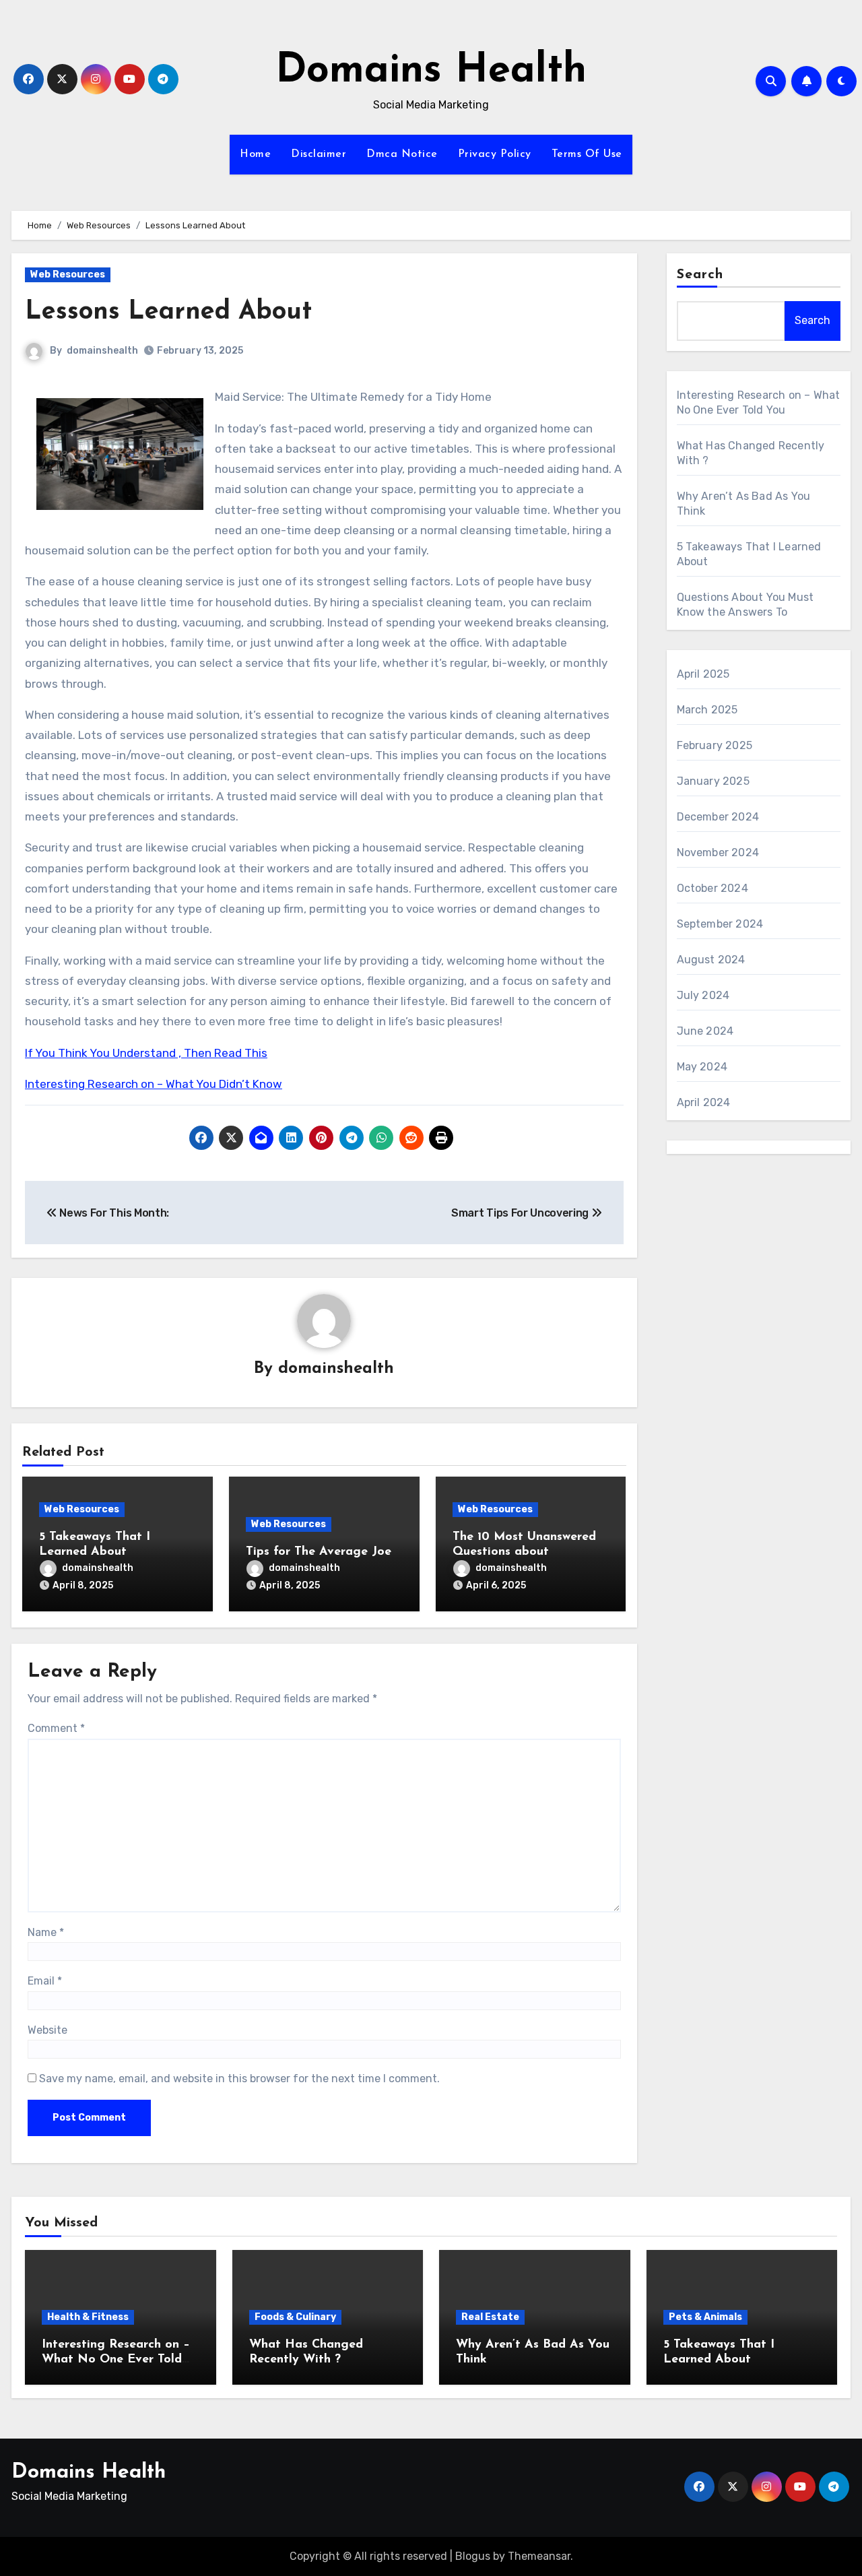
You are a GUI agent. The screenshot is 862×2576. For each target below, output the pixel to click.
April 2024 (704, 1102)
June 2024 (705, 1031)
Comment (56, 1728)
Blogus (473, 2556)
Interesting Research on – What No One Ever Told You (116, 2359)
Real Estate (490, 2317)
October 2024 (712, 888)
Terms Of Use (587, 154)
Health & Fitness (88, 2317)
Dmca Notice (402, 154)
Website (47, 2030)
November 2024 (718, 852)
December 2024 (718, 817)
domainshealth (102, 351)
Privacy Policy (495, 154)
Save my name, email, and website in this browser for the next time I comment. (239, 2079)
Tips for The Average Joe (319, 1552)
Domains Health (431, 71)
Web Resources (68, 275)
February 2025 (715, 745)
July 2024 (703, 995)
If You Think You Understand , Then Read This (146, 1053)
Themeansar (539, 2556)
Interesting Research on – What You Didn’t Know (154, 1084)
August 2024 (711, 960)
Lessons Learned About (168, 312)
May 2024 (702, 1067)
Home (255, 154)
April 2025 (703, 674)
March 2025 (707, 710)
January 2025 (713, 781)
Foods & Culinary (295, 2317)
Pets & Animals (705, 2317)
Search (700, 275)
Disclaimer (319, 154)
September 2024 (720, 924)
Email (45, 1981)
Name (46, 1932)
